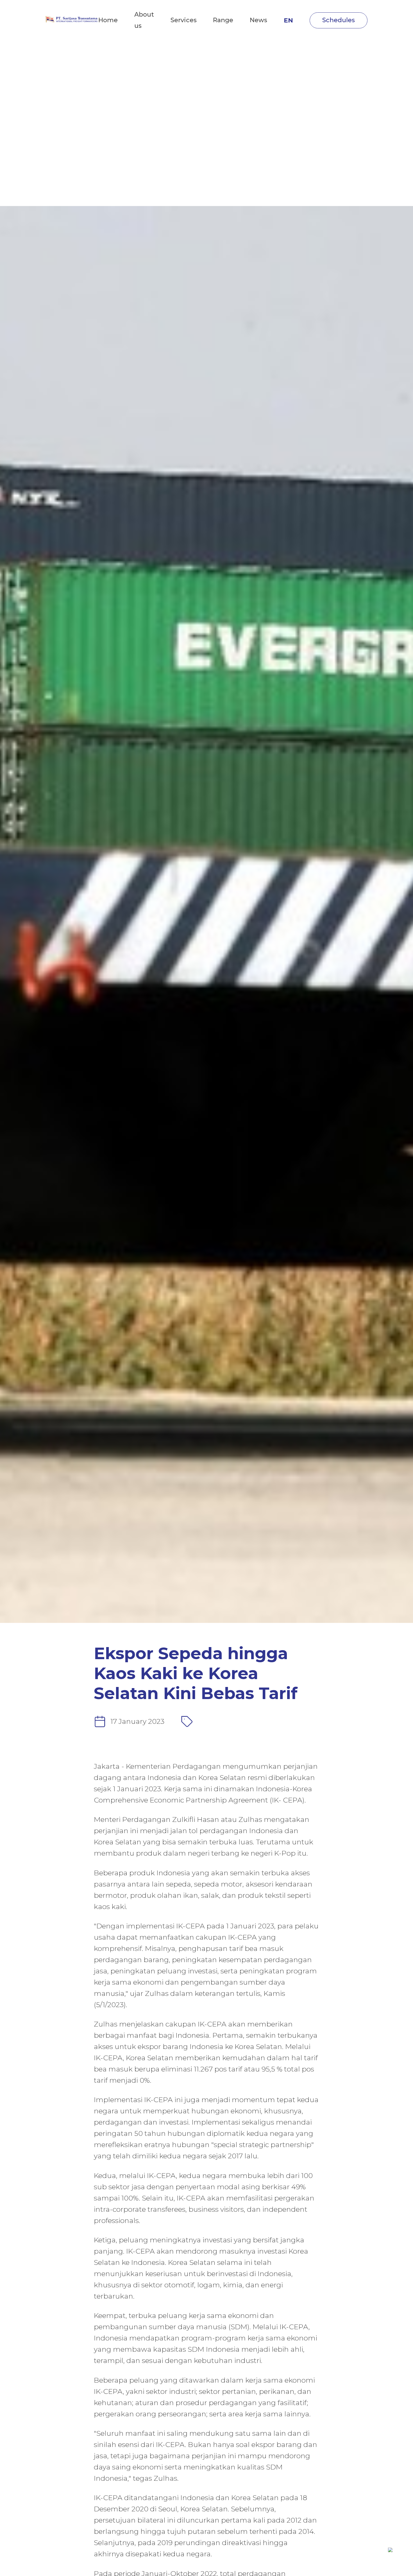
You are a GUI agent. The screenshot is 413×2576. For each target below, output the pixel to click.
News (258, 20)
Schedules (339, 20)
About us (144, 20)
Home (108, 20)
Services (184, 20)
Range (223, 20)
